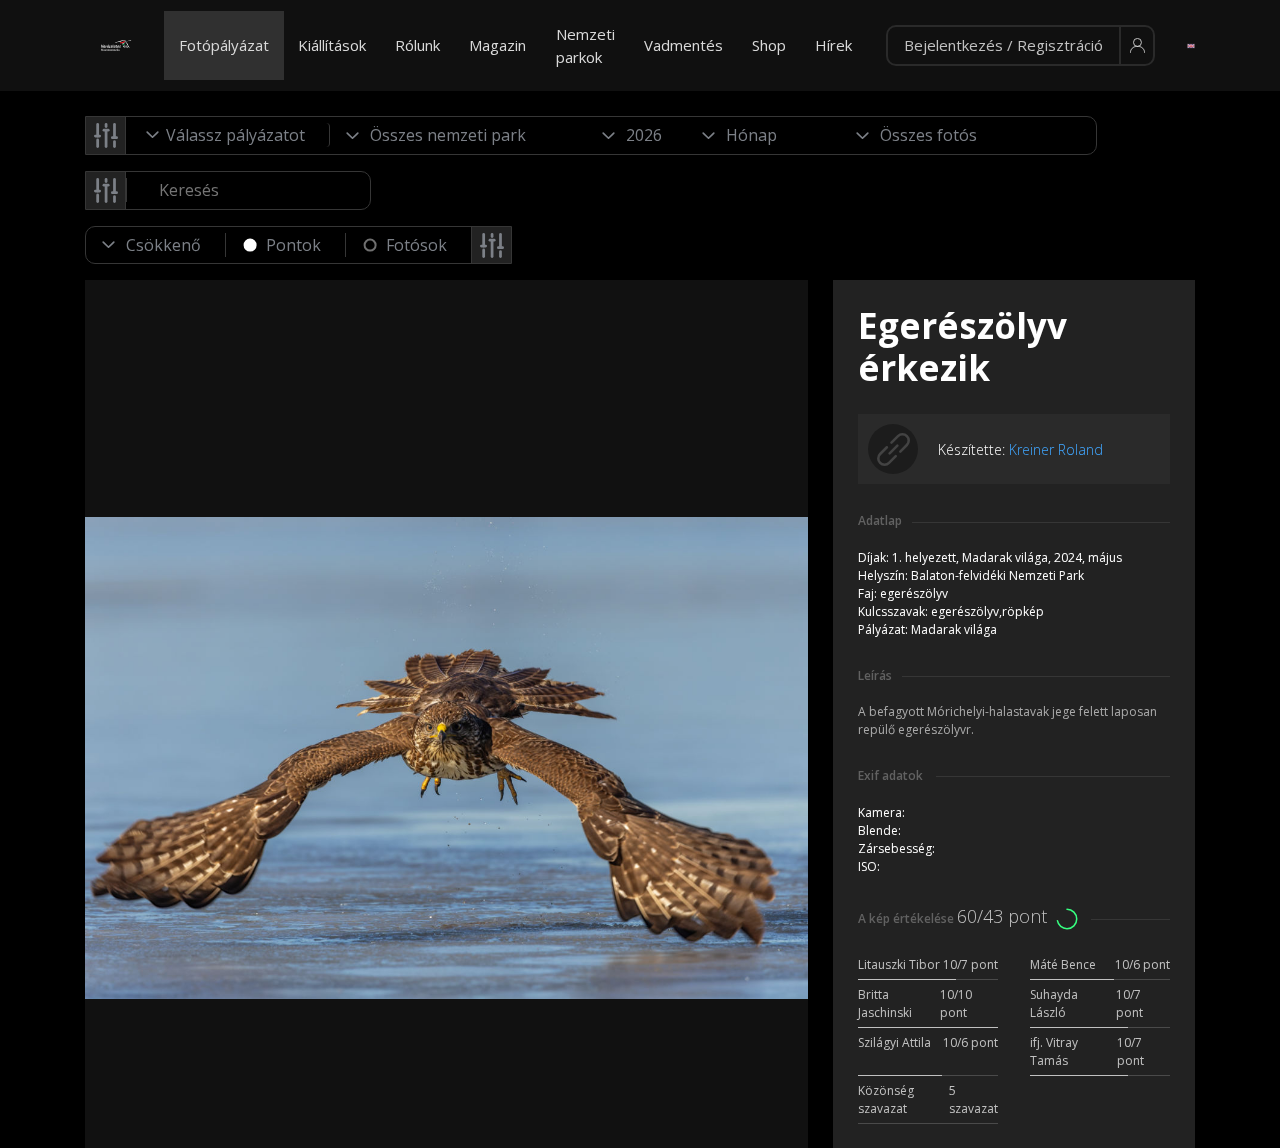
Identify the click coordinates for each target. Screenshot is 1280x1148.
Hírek (833, 45)
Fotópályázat (224, 45)
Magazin (497, 45)
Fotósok (416, 245)
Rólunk (417, 45)
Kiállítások (332, 45)
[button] (1020, 46)
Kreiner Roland (1056, 449)
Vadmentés (683, 45)
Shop (769, 45)
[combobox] (228, 135)
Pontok (293, 245)
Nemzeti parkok (585, 45)
